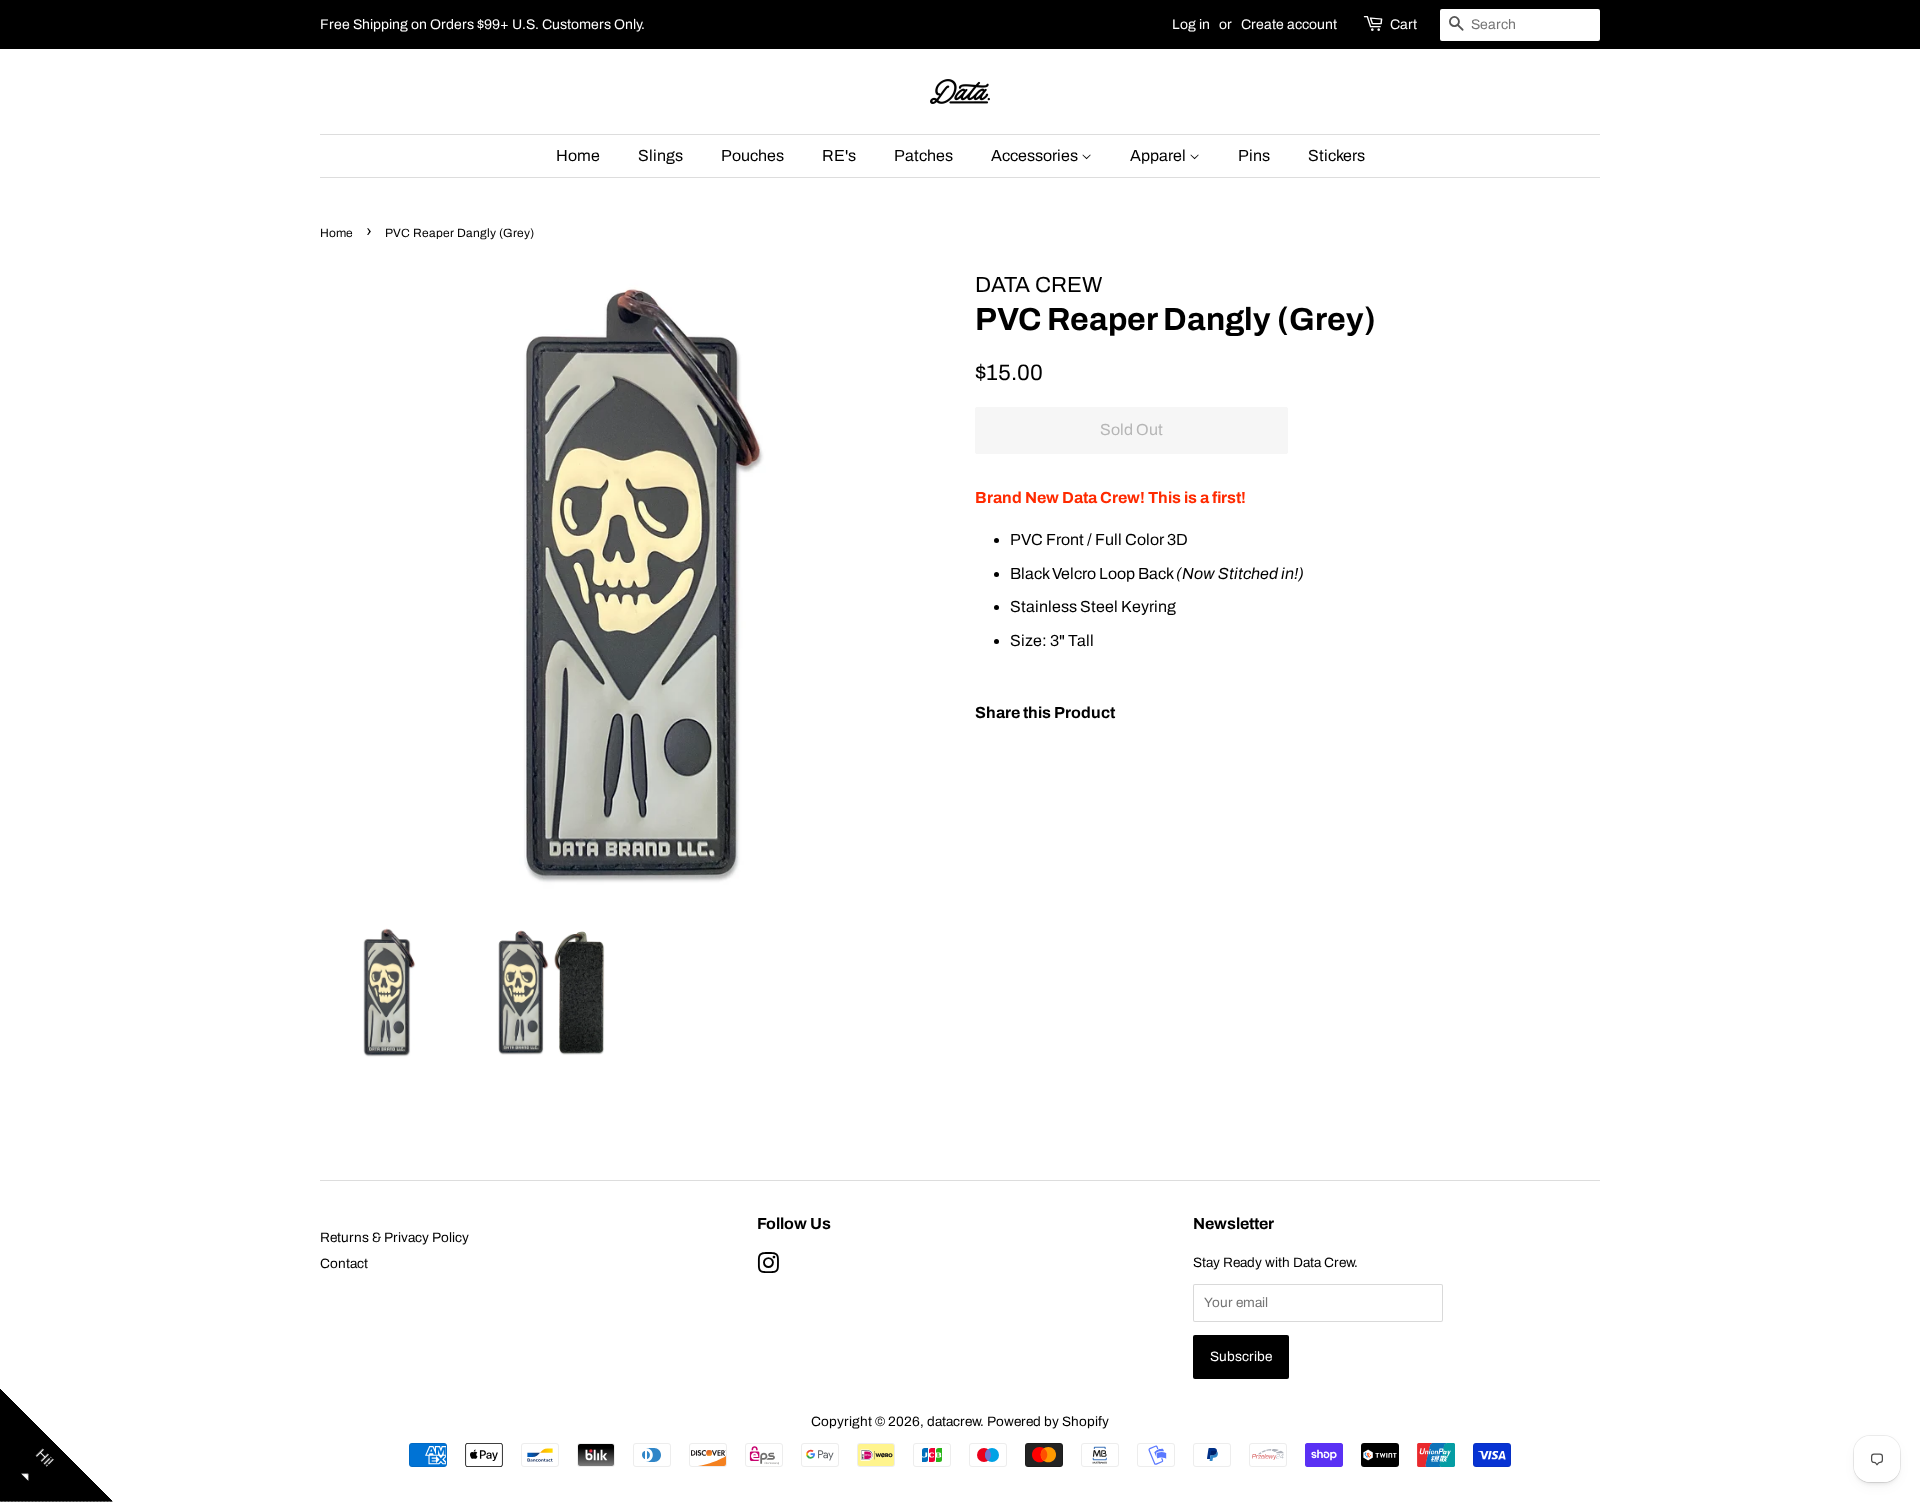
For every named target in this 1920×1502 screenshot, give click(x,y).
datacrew (953, 1421)
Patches (923, 155)
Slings (660, 155)
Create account (1289, 24)
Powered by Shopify (1048, 1421)
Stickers (1336, 155)
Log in (1191, 24)
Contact (344, 1263)
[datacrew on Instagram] (768, 1267)
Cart (1403, 24)
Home (578, 155)
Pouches (752, 155)
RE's (839, 155)
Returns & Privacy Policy (394, 1237)
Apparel (1159, 155)
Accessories (1036, 155)
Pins (1254, 155)
